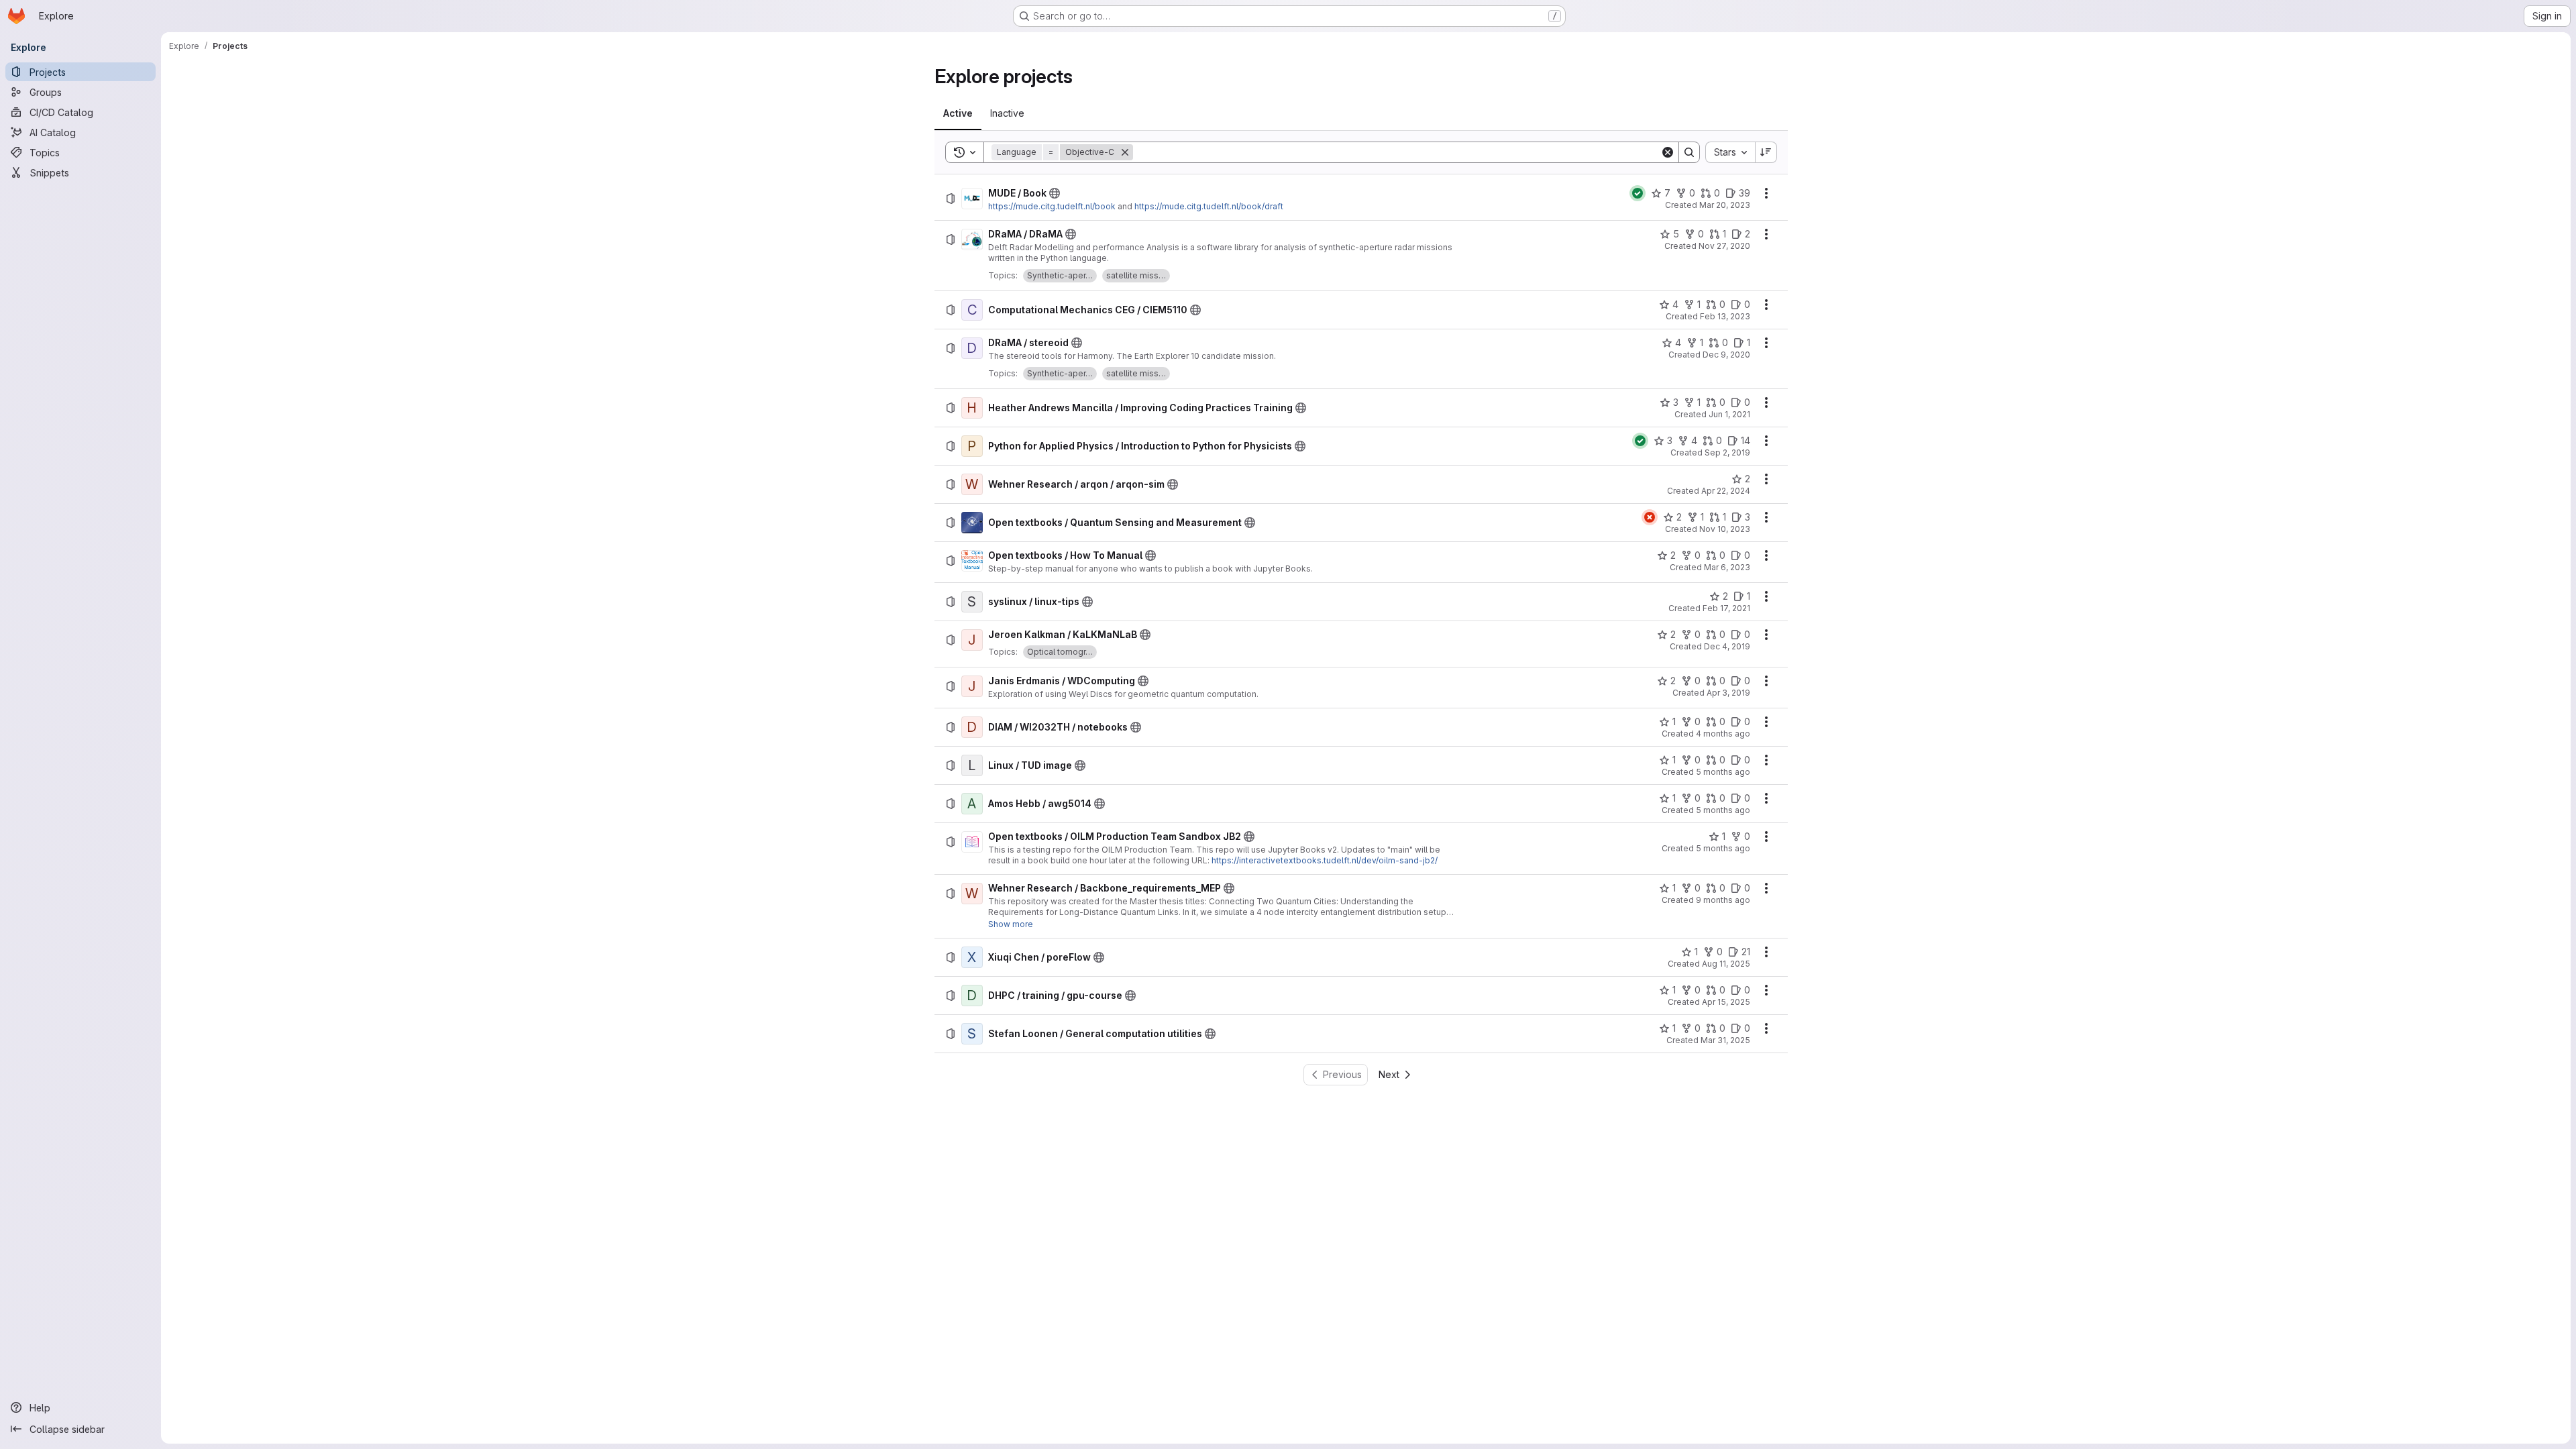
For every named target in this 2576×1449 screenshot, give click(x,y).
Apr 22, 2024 (1726, 491)
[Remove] (1125, 152)
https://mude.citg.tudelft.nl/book (1052, 206)
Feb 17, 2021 (1726, 608)
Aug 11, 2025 (1726, 964)
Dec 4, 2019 (1727, 646)
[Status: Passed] (1638, 193)
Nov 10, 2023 (1725, 529)
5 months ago (1723, 772)
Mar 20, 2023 (1725, 205)
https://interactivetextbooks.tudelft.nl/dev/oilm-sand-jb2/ (1325, 860)
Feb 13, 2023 (1725, 316)
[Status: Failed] (1650, 517)
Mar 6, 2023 (1727, 567)
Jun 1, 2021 (1729, 414)
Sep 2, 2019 (1727, 452)
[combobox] (1730, 152)
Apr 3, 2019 (1728, 693)
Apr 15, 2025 (1726, 1002)
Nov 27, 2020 (1724, 246)
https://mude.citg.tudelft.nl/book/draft (1209, 206)
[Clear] (1668, 152)
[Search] (1689, 152)
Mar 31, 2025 (1725, 1040)
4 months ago (1723, 734)
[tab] (958, 113)
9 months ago (1723, 900)
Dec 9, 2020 (1726, 355)
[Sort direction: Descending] (1766, 152)
